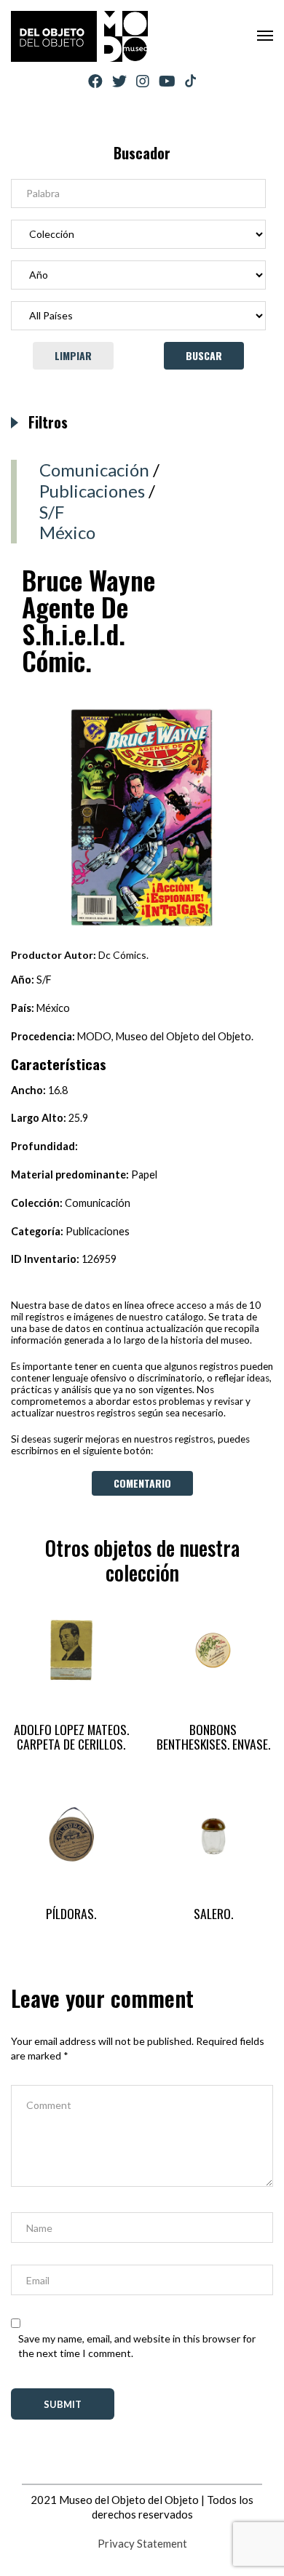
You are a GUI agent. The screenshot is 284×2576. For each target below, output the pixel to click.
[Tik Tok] (190, 81)
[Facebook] (95, 81)
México (67, 532)
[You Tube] (167, 81)
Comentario (142, 1483)
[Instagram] (143, 81)
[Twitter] (119, 81)
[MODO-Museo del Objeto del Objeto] (79, 36)
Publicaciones (92, 491)
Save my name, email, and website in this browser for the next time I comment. (137, 2346)
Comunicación (94, 470)
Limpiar (73, 355)
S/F (52, 512)
